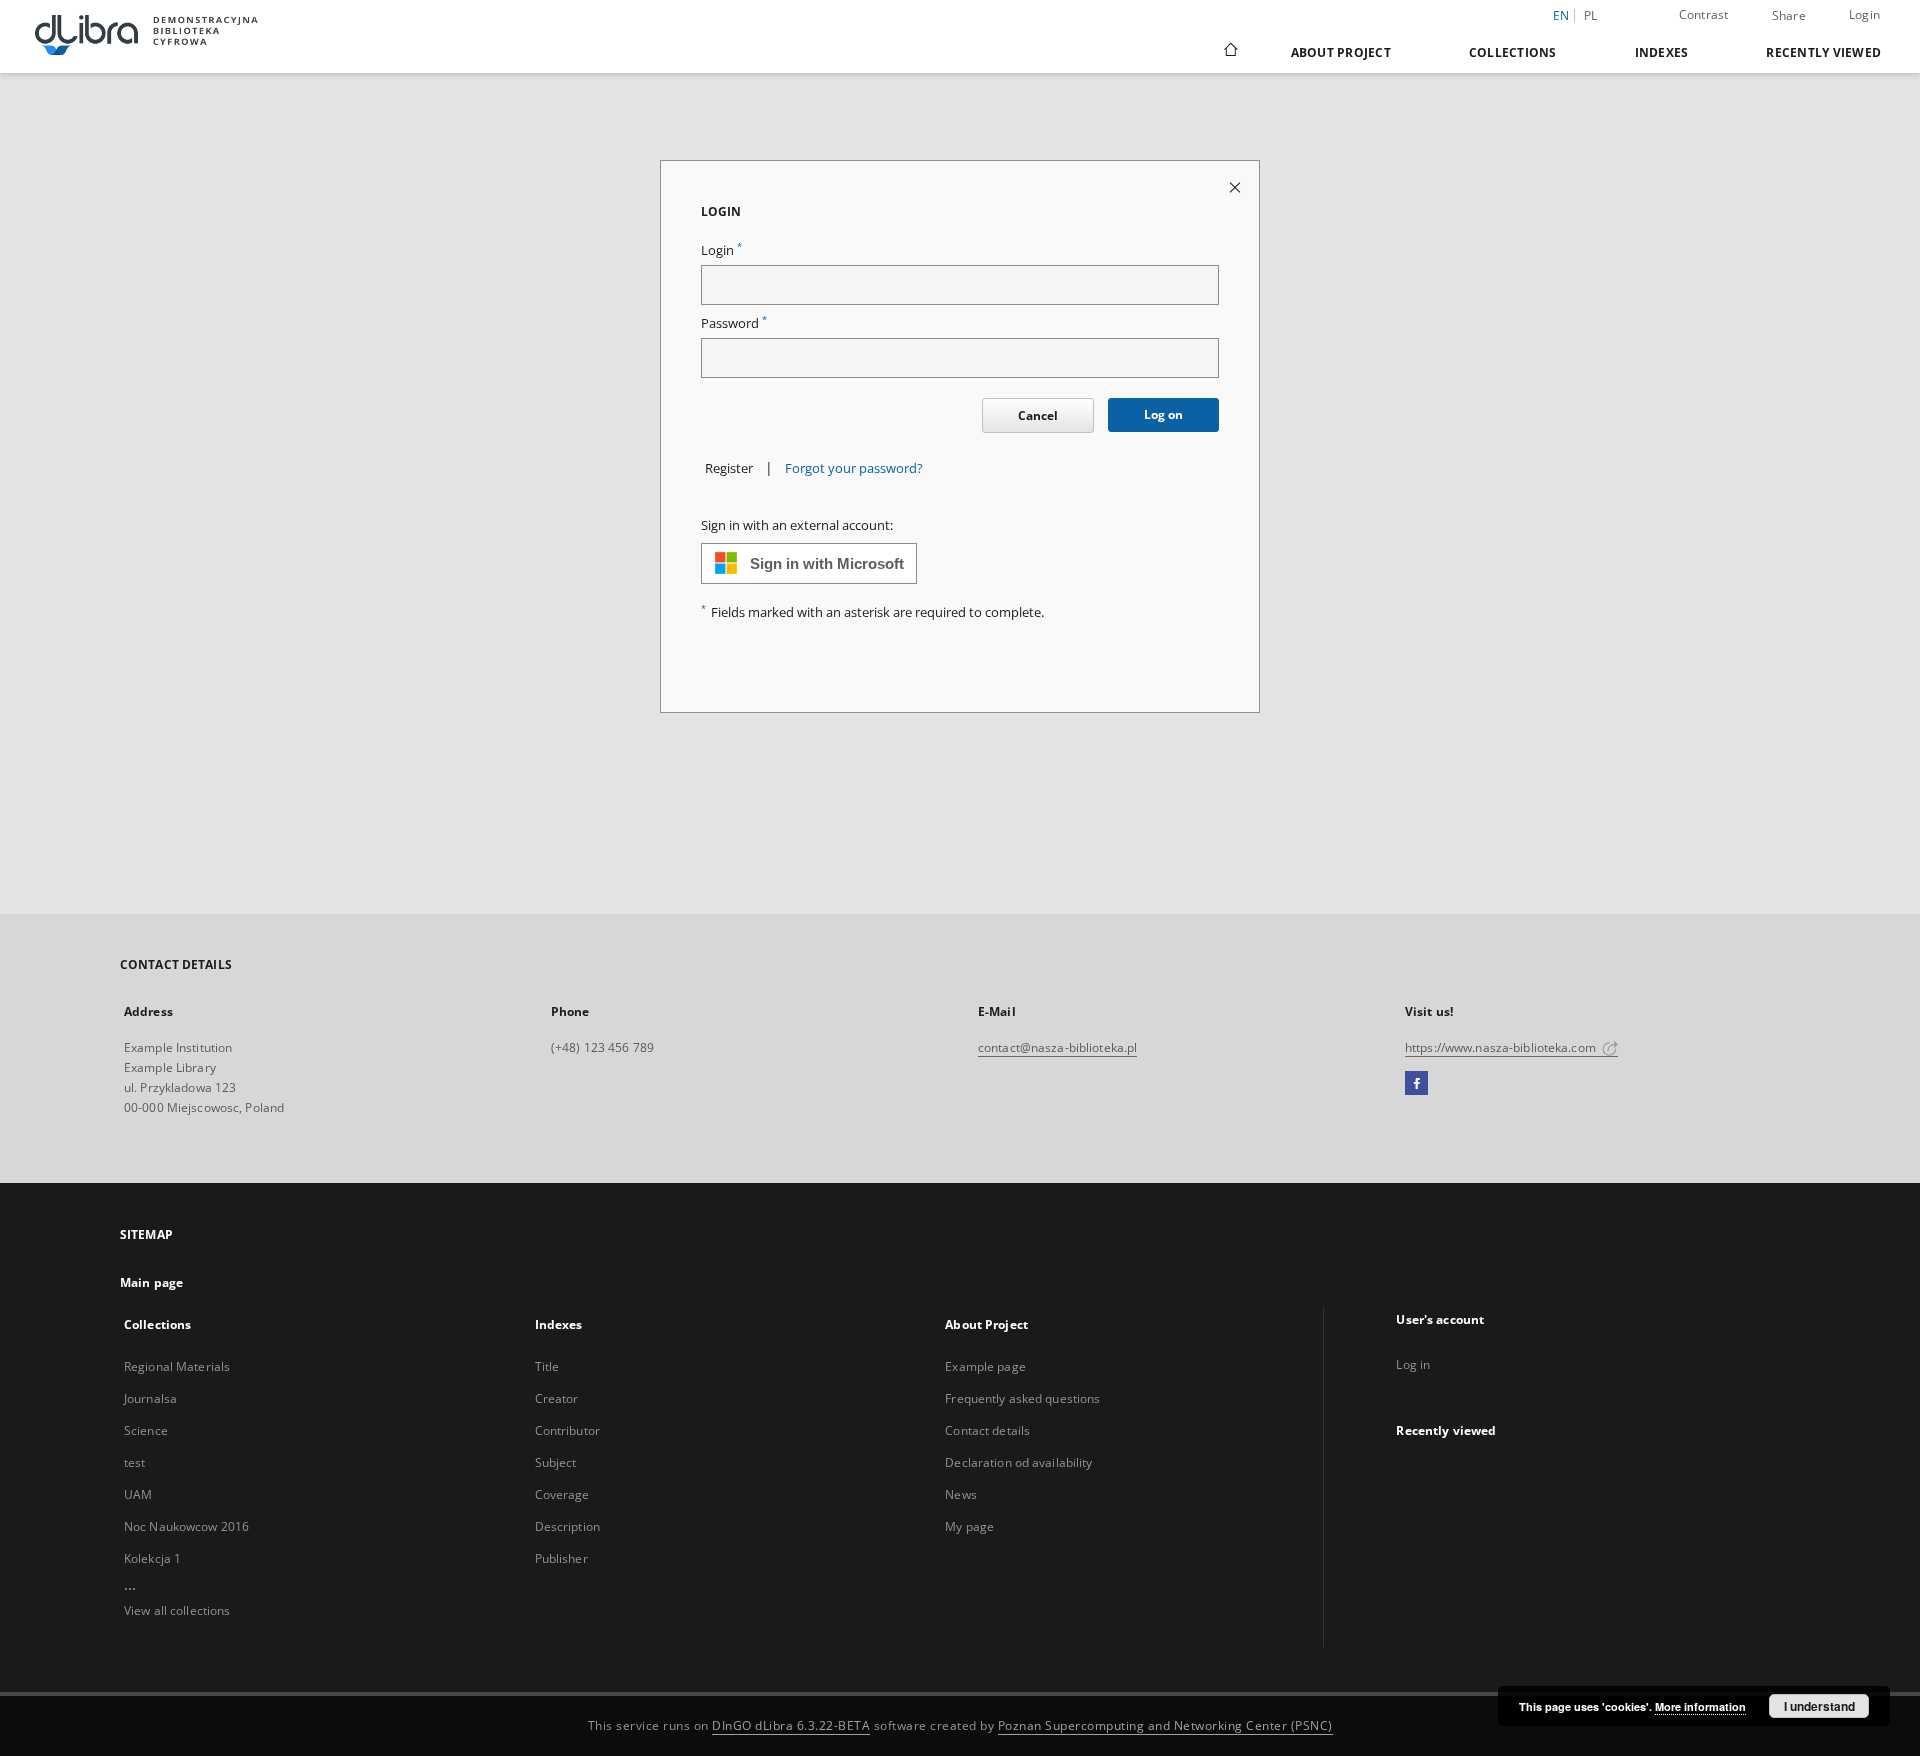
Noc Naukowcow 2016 (186, 1526)
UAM (138, 1494)
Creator (557, 1398)
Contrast (1704, 14)
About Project (1341, 52)
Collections (1513, 52)
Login (1864, 14)
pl (1591, 15)
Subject (556, 1462)
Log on (1163, 414)
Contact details (987, 1430)
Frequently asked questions (1022, 1398)
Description (567, 1526)
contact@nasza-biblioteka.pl (1057, 1047)
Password (734, 323)
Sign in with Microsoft (827, 563)
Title (547, 1366)
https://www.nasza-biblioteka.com (1502, 1047)
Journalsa (150, 1398)
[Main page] (1229, 52)
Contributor (567, 1430)
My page (969, 1526)
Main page (151, 1282)
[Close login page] (1236, 186)
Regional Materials (177, 1366)
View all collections (177, 1610)
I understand (1819, 1706)
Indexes (1662, 52)
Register (729, 468)
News (960, 1494)
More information (1700, 1706)
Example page (985, 1366)
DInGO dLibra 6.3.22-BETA (791, 1725)
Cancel (1038, 415)
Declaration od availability (1018, 1462)
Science (146, 1430)
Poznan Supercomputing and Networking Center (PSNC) (1165, 1725)
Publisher (561, 1558)
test (134, 1462)
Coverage (562, 1494)
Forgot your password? (854, 468)
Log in (1413, 1364)
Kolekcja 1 (152, 1558)
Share (1789, 16)
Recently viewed (1823, 52)
